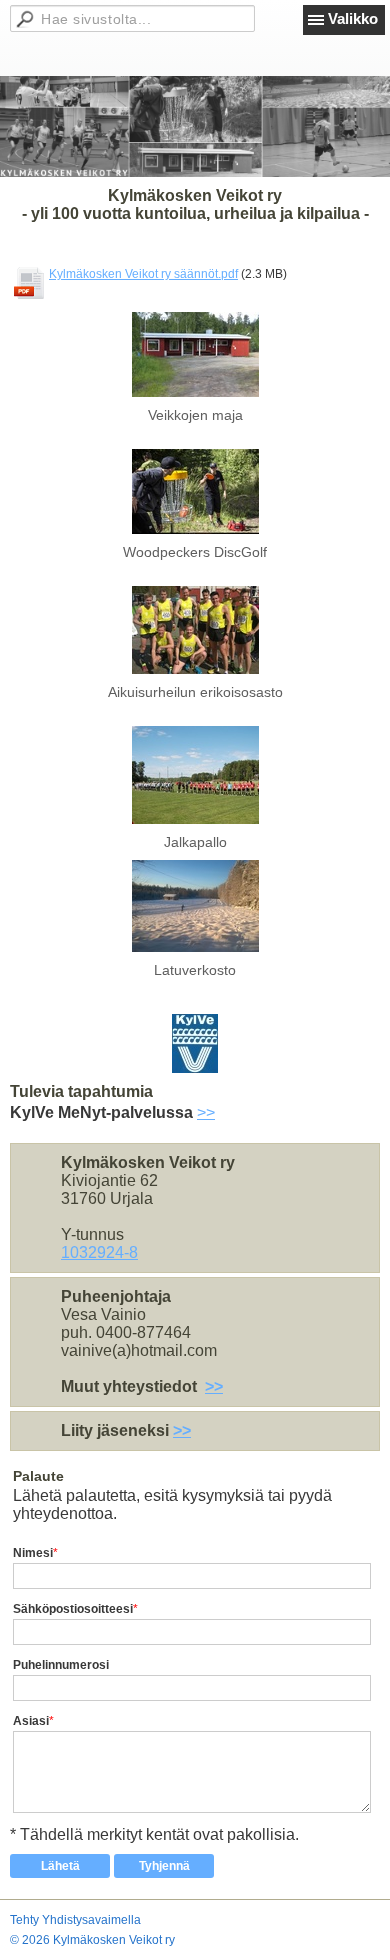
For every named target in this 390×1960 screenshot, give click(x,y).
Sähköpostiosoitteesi (73, 1609)
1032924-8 (99, 1252)
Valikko (353, 18)
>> (206, 1112)
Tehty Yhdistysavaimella (75, 1920)
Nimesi (33, 1553)
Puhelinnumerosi (61, 1665)
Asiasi (31, 1721)
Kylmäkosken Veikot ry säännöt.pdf (143, 274)
